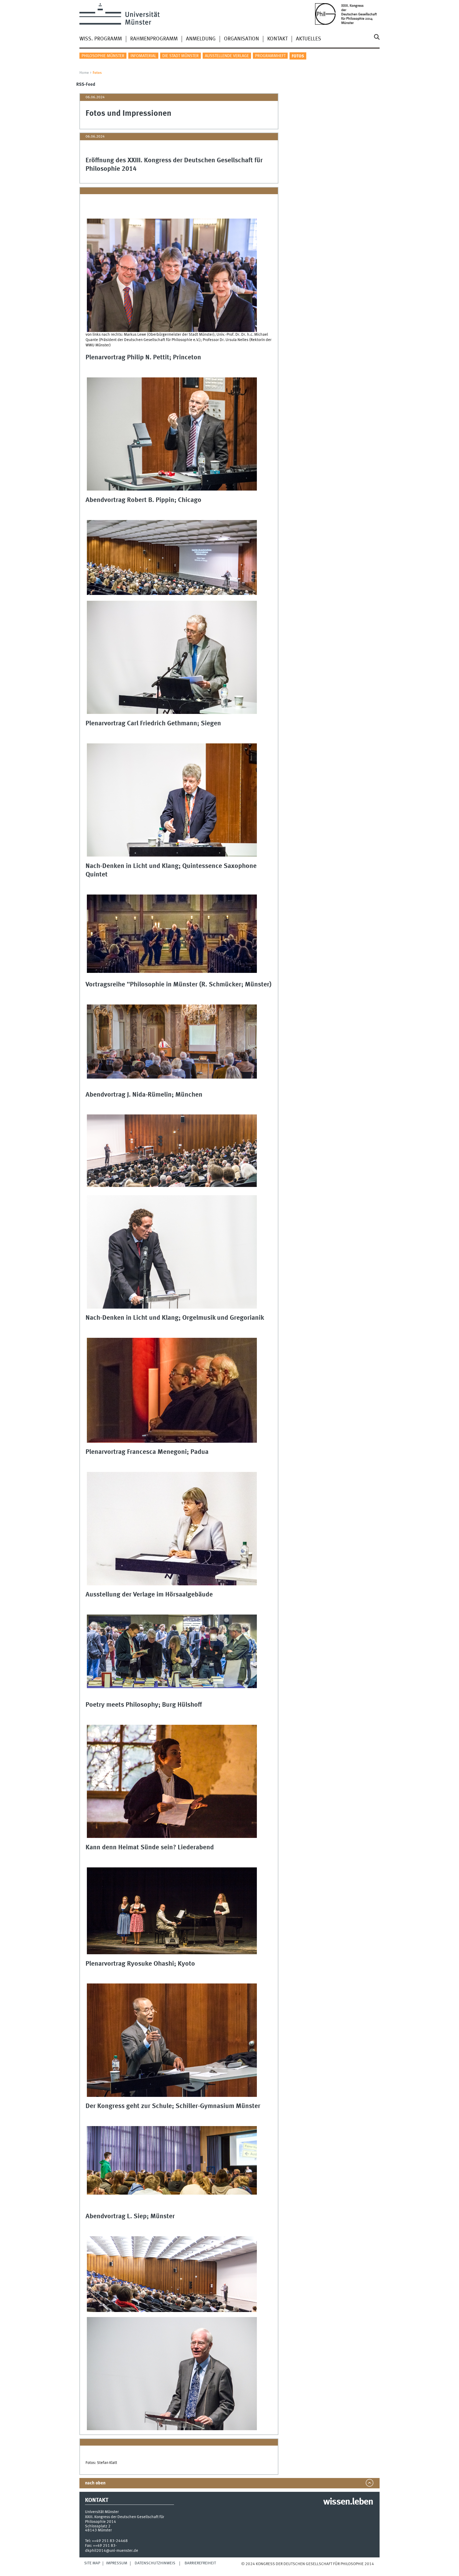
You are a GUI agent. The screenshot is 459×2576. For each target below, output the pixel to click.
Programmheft (270, 56)
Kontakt (277, 39)
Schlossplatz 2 (98, 2526)
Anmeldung (201, 39)
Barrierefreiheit (200, 2563)
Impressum (117, 2563)
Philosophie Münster (103, 56)
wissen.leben (348, 2502)
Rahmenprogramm (154, 39)
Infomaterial (143, 56)
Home (84, 73)
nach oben (95, 2483)
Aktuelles (309, 39)
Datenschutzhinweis (155, 2563)
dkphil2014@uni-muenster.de (112, 2551)
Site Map (92, 2563)
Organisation (241, 39)
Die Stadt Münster (180, 56)
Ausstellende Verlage (227, 56)
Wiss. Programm (101, 39)
